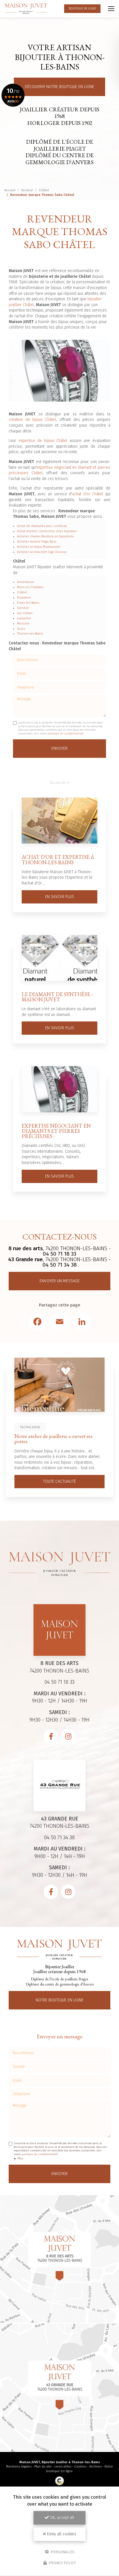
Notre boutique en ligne (59, 2000)
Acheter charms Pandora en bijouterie (45, 536)
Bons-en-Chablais (30, 587)
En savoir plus (59, 897)
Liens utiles (63, 2467)
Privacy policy (62, 2563)
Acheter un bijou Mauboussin (39, 547)
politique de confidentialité (65, 734)
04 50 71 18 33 (59, 1254)
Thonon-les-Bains (30, 634)
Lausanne (24, 618)
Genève (23, 608)
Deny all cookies (61, 2534)
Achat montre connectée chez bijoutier (47, 531)
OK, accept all (62, 2518)
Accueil (10, 190)
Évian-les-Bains (28, 603)
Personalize (62, 2552)
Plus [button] (20, 2158)
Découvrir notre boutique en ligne (59, 87)
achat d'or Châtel (88, 494)
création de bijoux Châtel (32, 420)
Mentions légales (19, 2467)
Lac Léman (25, 613)
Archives (95, 2467)
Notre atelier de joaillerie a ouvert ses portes (53, 1439)
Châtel (44, 190)
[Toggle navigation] (111, 9)
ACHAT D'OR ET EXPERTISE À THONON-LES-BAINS (58, 859)
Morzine (23, 624)
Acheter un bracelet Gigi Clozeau (42, 552)
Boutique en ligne (82, 9)
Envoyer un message (60, 1281)
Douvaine (24, 598)
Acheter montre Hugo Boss (37, 542)
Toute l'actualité (59, 1481)
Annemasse (26, 582)
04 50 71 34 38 (60, 1265)
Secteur (27, 190)
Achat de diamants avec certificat (42, 526)
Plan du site (43, 2467)
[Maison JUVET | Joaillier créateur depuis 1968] (26, 9)
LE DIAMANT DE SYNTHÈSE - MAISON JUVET (57, 997)
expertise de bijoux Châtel (43, 441)
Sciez (21, 629)
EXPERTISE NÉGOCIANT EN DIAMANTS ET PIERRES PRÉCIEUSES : (56, 1131)
